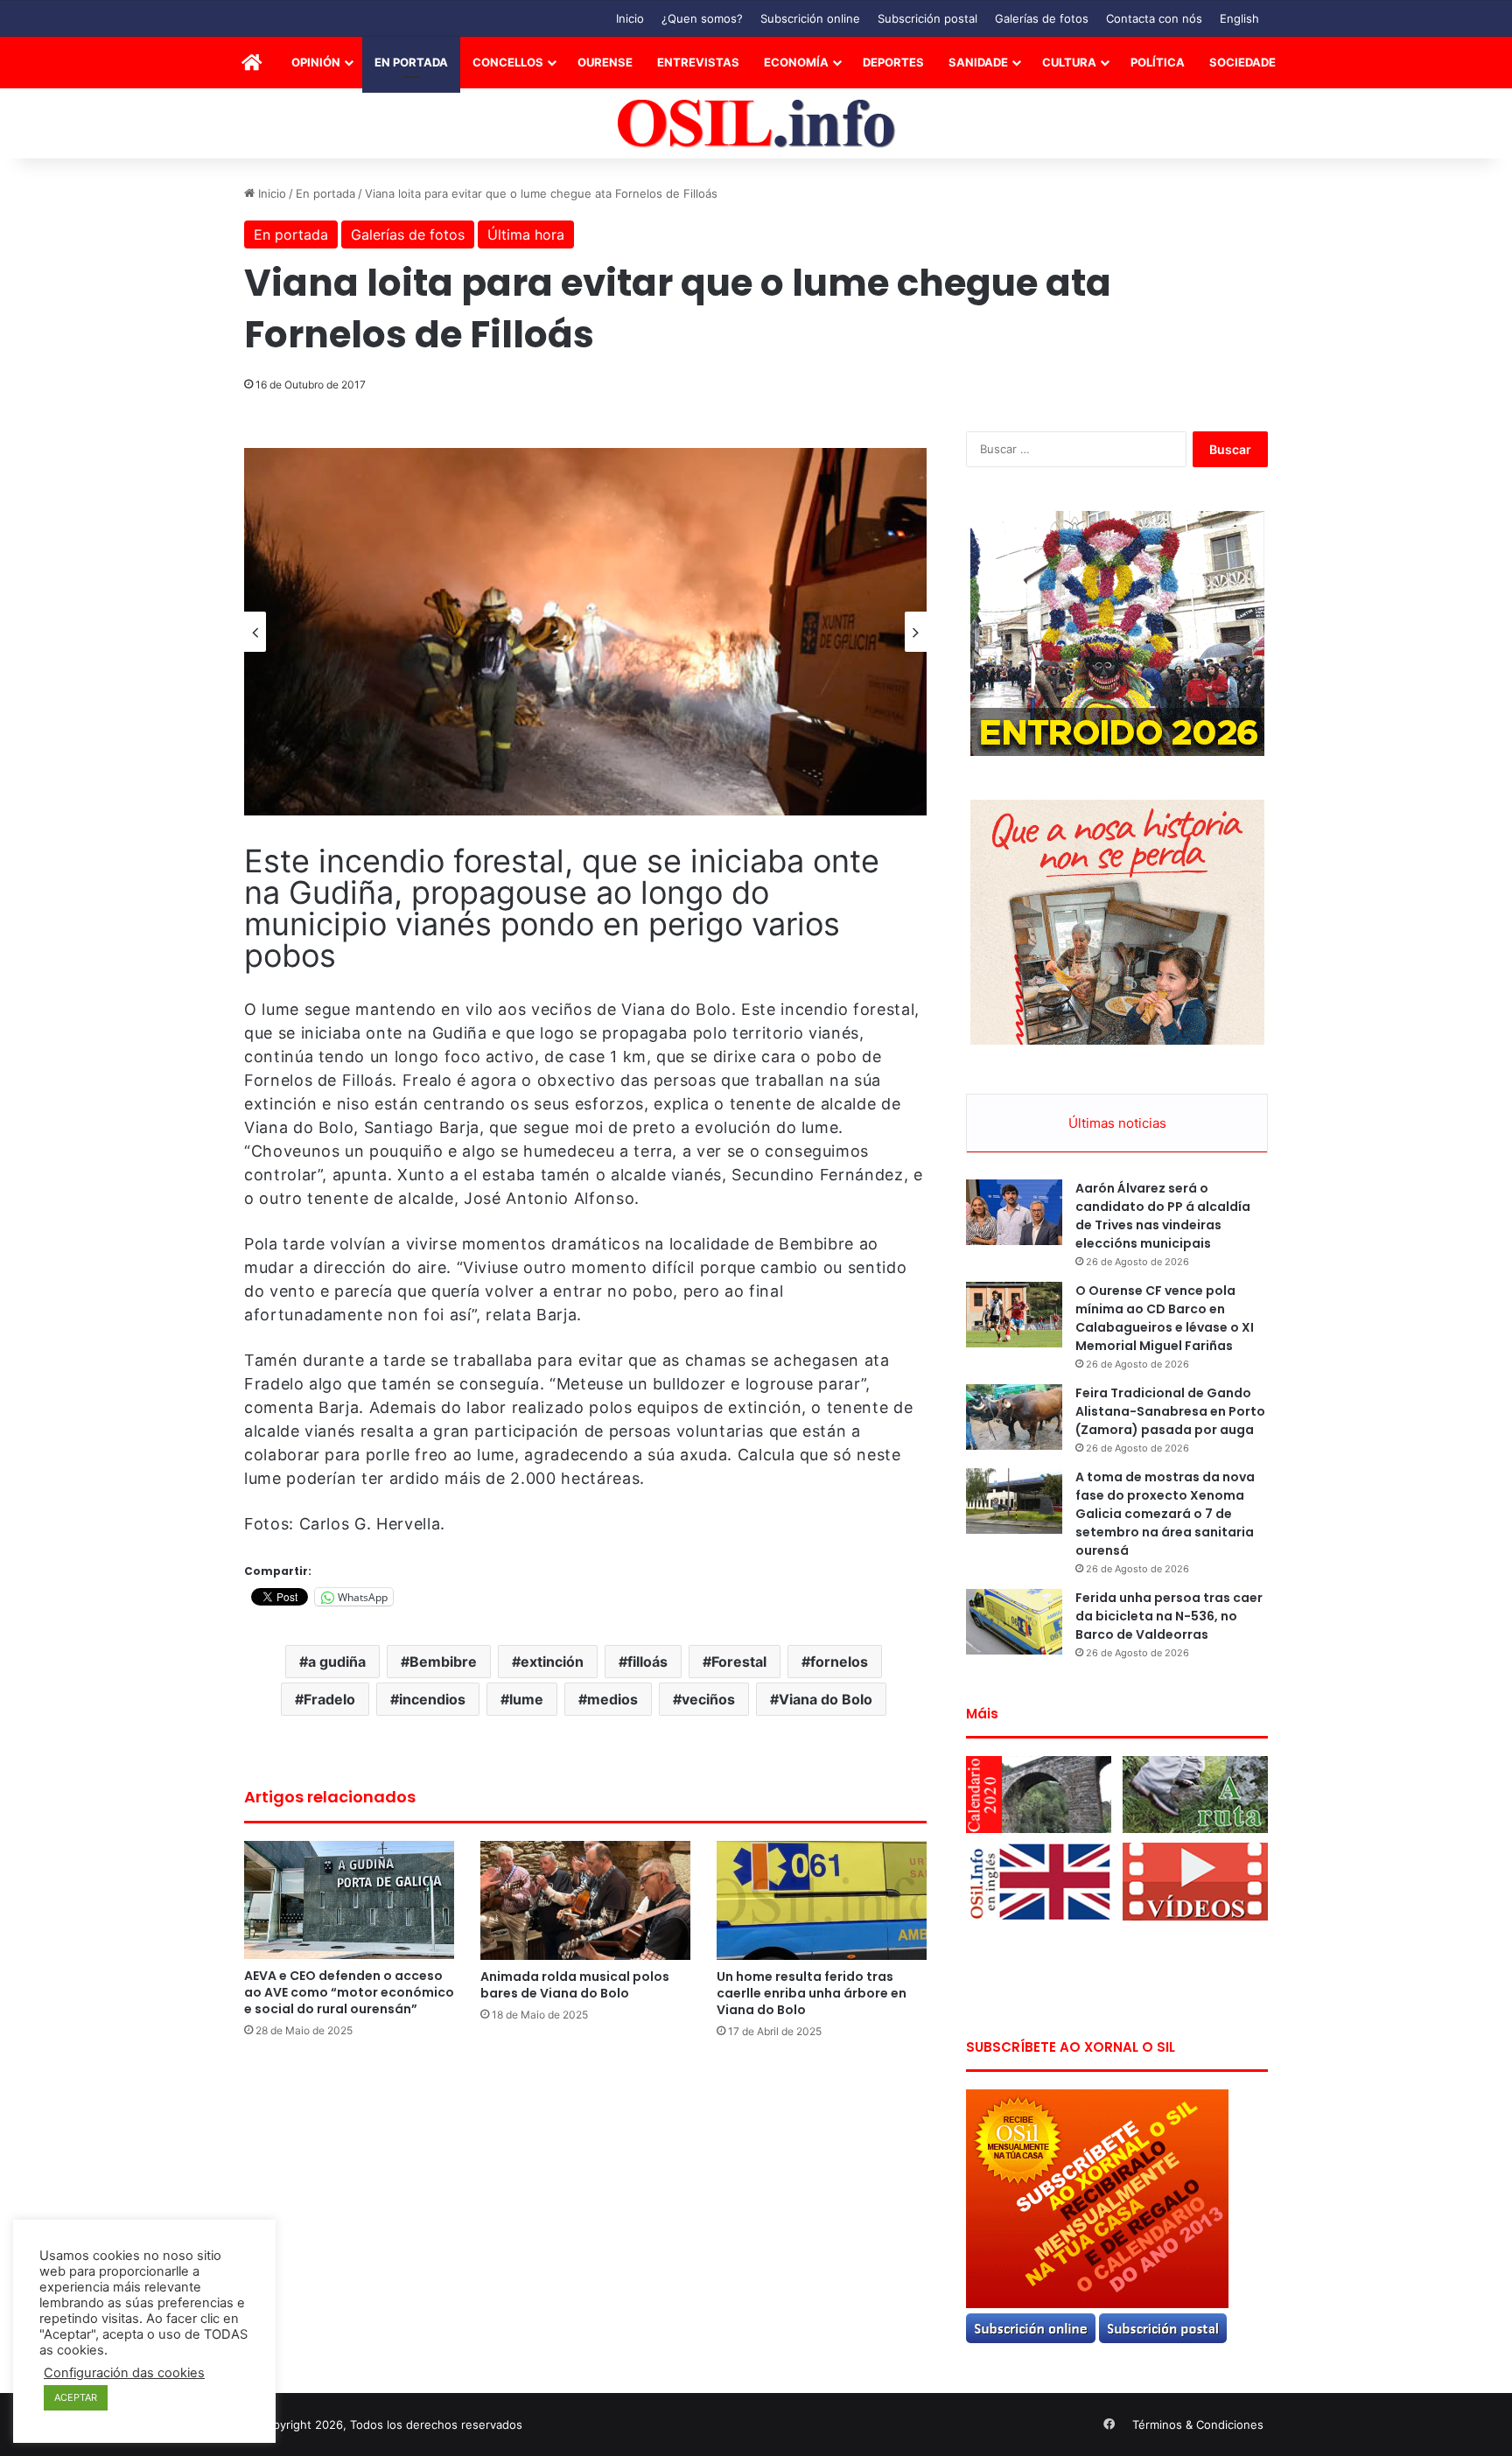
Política (1158, 62)
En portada (411, 62)
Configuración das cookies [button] (124, 2373)
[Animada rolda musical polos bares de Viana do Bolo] (585, 1900)
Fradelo (329, 1699)
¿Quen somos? (702, 18)
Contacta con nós (1154, 18)
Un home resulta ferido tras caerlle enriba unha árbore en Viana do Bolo (812, 1993)
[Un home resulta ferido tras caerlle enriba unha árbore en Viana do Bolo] (822, 1900)
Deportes (893, 62)
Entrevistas (698, 62)
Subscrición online (810, 18)
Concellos (508, 62)
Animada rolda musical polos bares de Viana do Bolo (575, 1985)
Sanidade (978, 62)
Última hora (526, 234)
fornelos (839, 1662)
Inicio (630, 18)
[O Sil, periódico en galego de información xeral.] (756, 124)
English (1239, 18)
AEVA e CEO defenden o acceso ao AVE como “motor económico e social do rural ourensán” (349, 1992)
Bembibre (443, 1662)
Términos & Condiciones (1198, 2425)
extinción (552, 1662)
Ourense (605, 62)
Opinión (316, 62)
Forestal (739, 1662)
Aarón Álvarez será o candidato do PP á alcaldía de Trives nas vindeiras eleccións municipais (1163, 1216)
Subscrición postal (927, 18)
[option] (585, 632)
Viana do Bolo (826, 1699)
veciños (708, 1699)
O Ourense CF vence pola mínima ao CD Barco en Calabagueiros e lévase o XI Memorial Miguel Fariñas (1165, 1318)
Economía (796, 62)
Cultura (1069, 62)
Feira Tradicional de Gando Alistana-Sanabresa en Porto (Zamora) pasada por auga (1170, 1411)
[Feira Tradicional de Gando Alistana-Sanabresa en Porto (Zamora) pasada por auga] (1014, 1417)
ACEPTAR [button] (76, 2397)
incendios (432, 1699)
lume (526, 1699)
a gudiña (337, 1662)
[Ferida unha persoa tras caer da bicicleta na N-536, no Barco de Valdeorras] (1014, 1622)
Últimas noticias (1117, 1123)
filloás (647, 1662)
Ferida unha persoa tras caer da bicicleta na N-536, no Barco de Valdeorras (1169, 1616)
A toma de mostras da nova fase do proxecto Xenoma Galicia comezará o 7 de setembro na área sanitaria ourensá (1165, 1514)
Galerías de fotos (1042, 18)
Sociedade (1242, 62)
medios (612, 1699)
